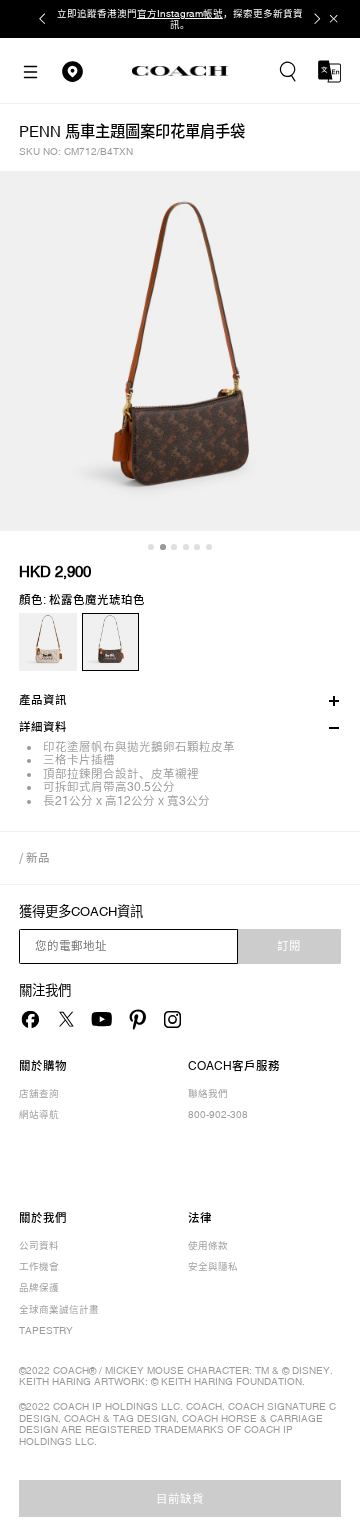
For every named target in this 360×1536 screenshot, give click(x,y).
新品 (38, 857)
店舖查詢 (39, 1093)
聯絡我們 (208, 1093)
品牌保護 (39, 1287)
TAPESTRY (46, 1330)
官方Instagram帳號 (180, 13)
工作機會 (39, 1266)
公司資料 (39, 1245)
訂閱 (289, 946)
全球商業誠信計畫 (59, 1309)
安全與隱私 (213, 1266)
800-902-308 (218, 1114)
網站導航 (39, 1114)
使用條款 (208, 1245)
